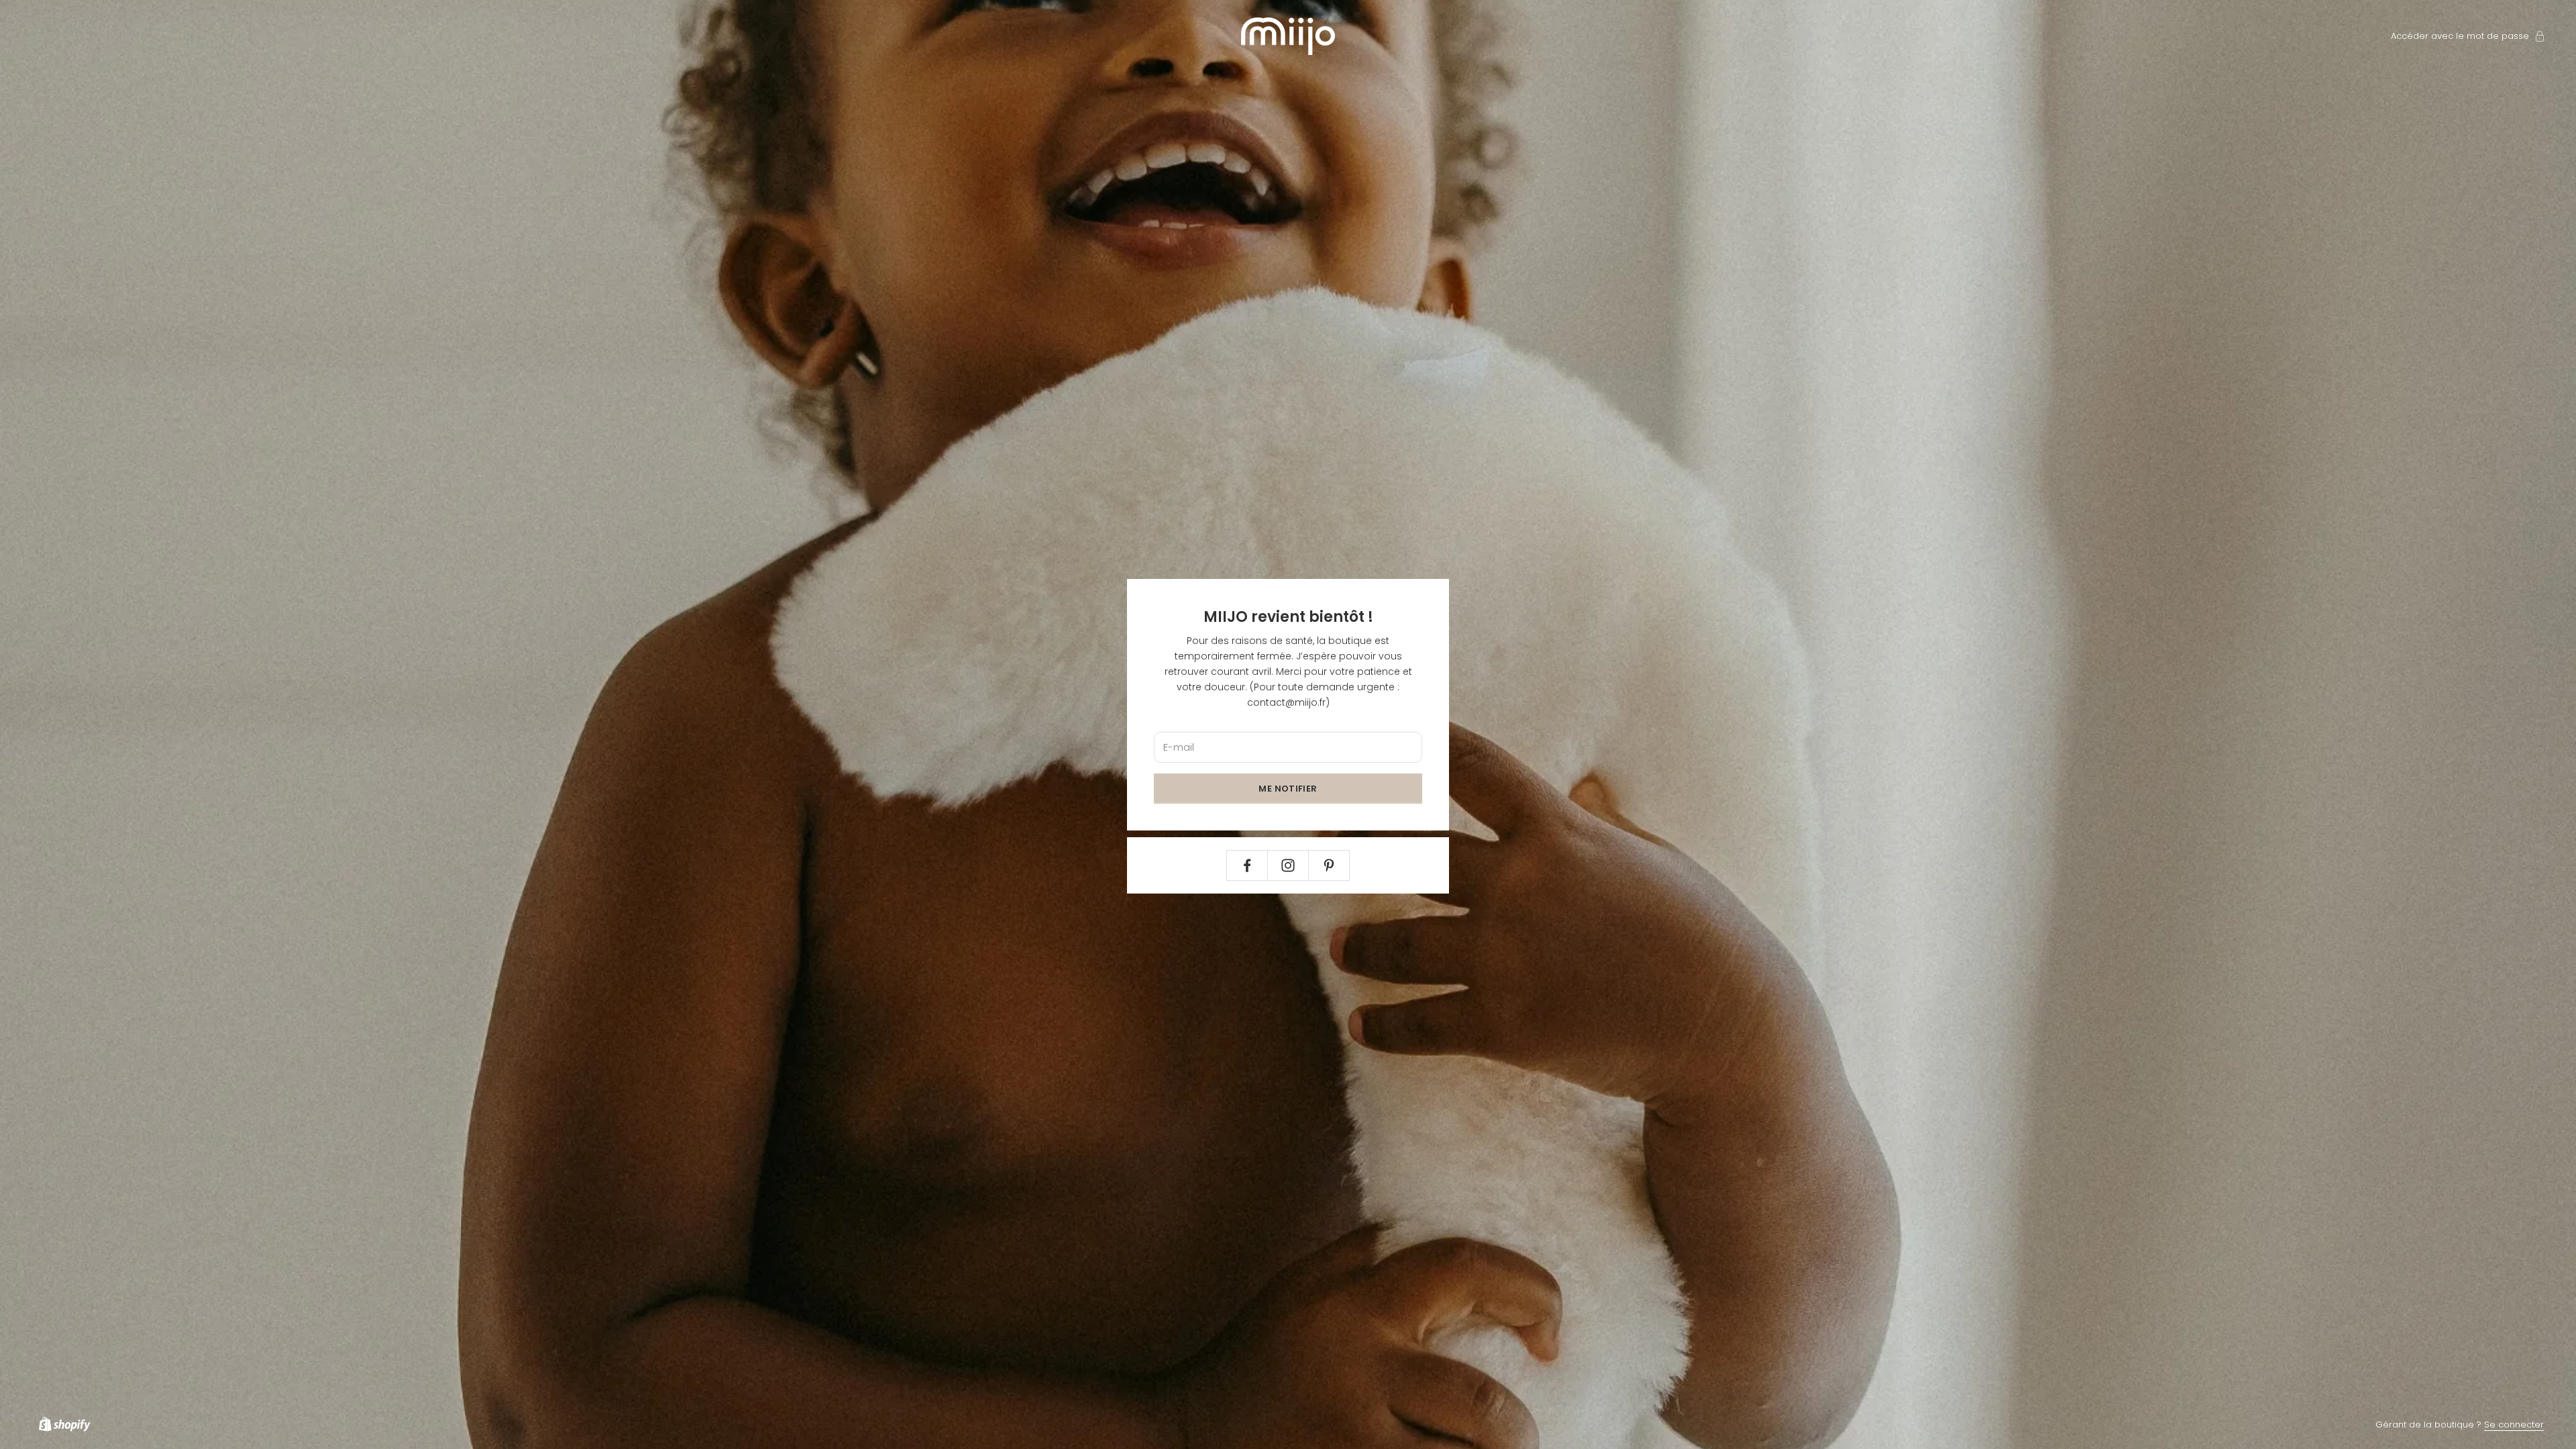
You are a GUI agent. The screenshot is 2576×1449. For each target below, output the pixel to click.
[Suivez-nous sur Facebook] (1247, 865)
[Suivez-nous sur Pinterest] (1329, 865)
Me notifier (1288, 789)
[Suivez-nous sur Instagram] (1288, 865)
